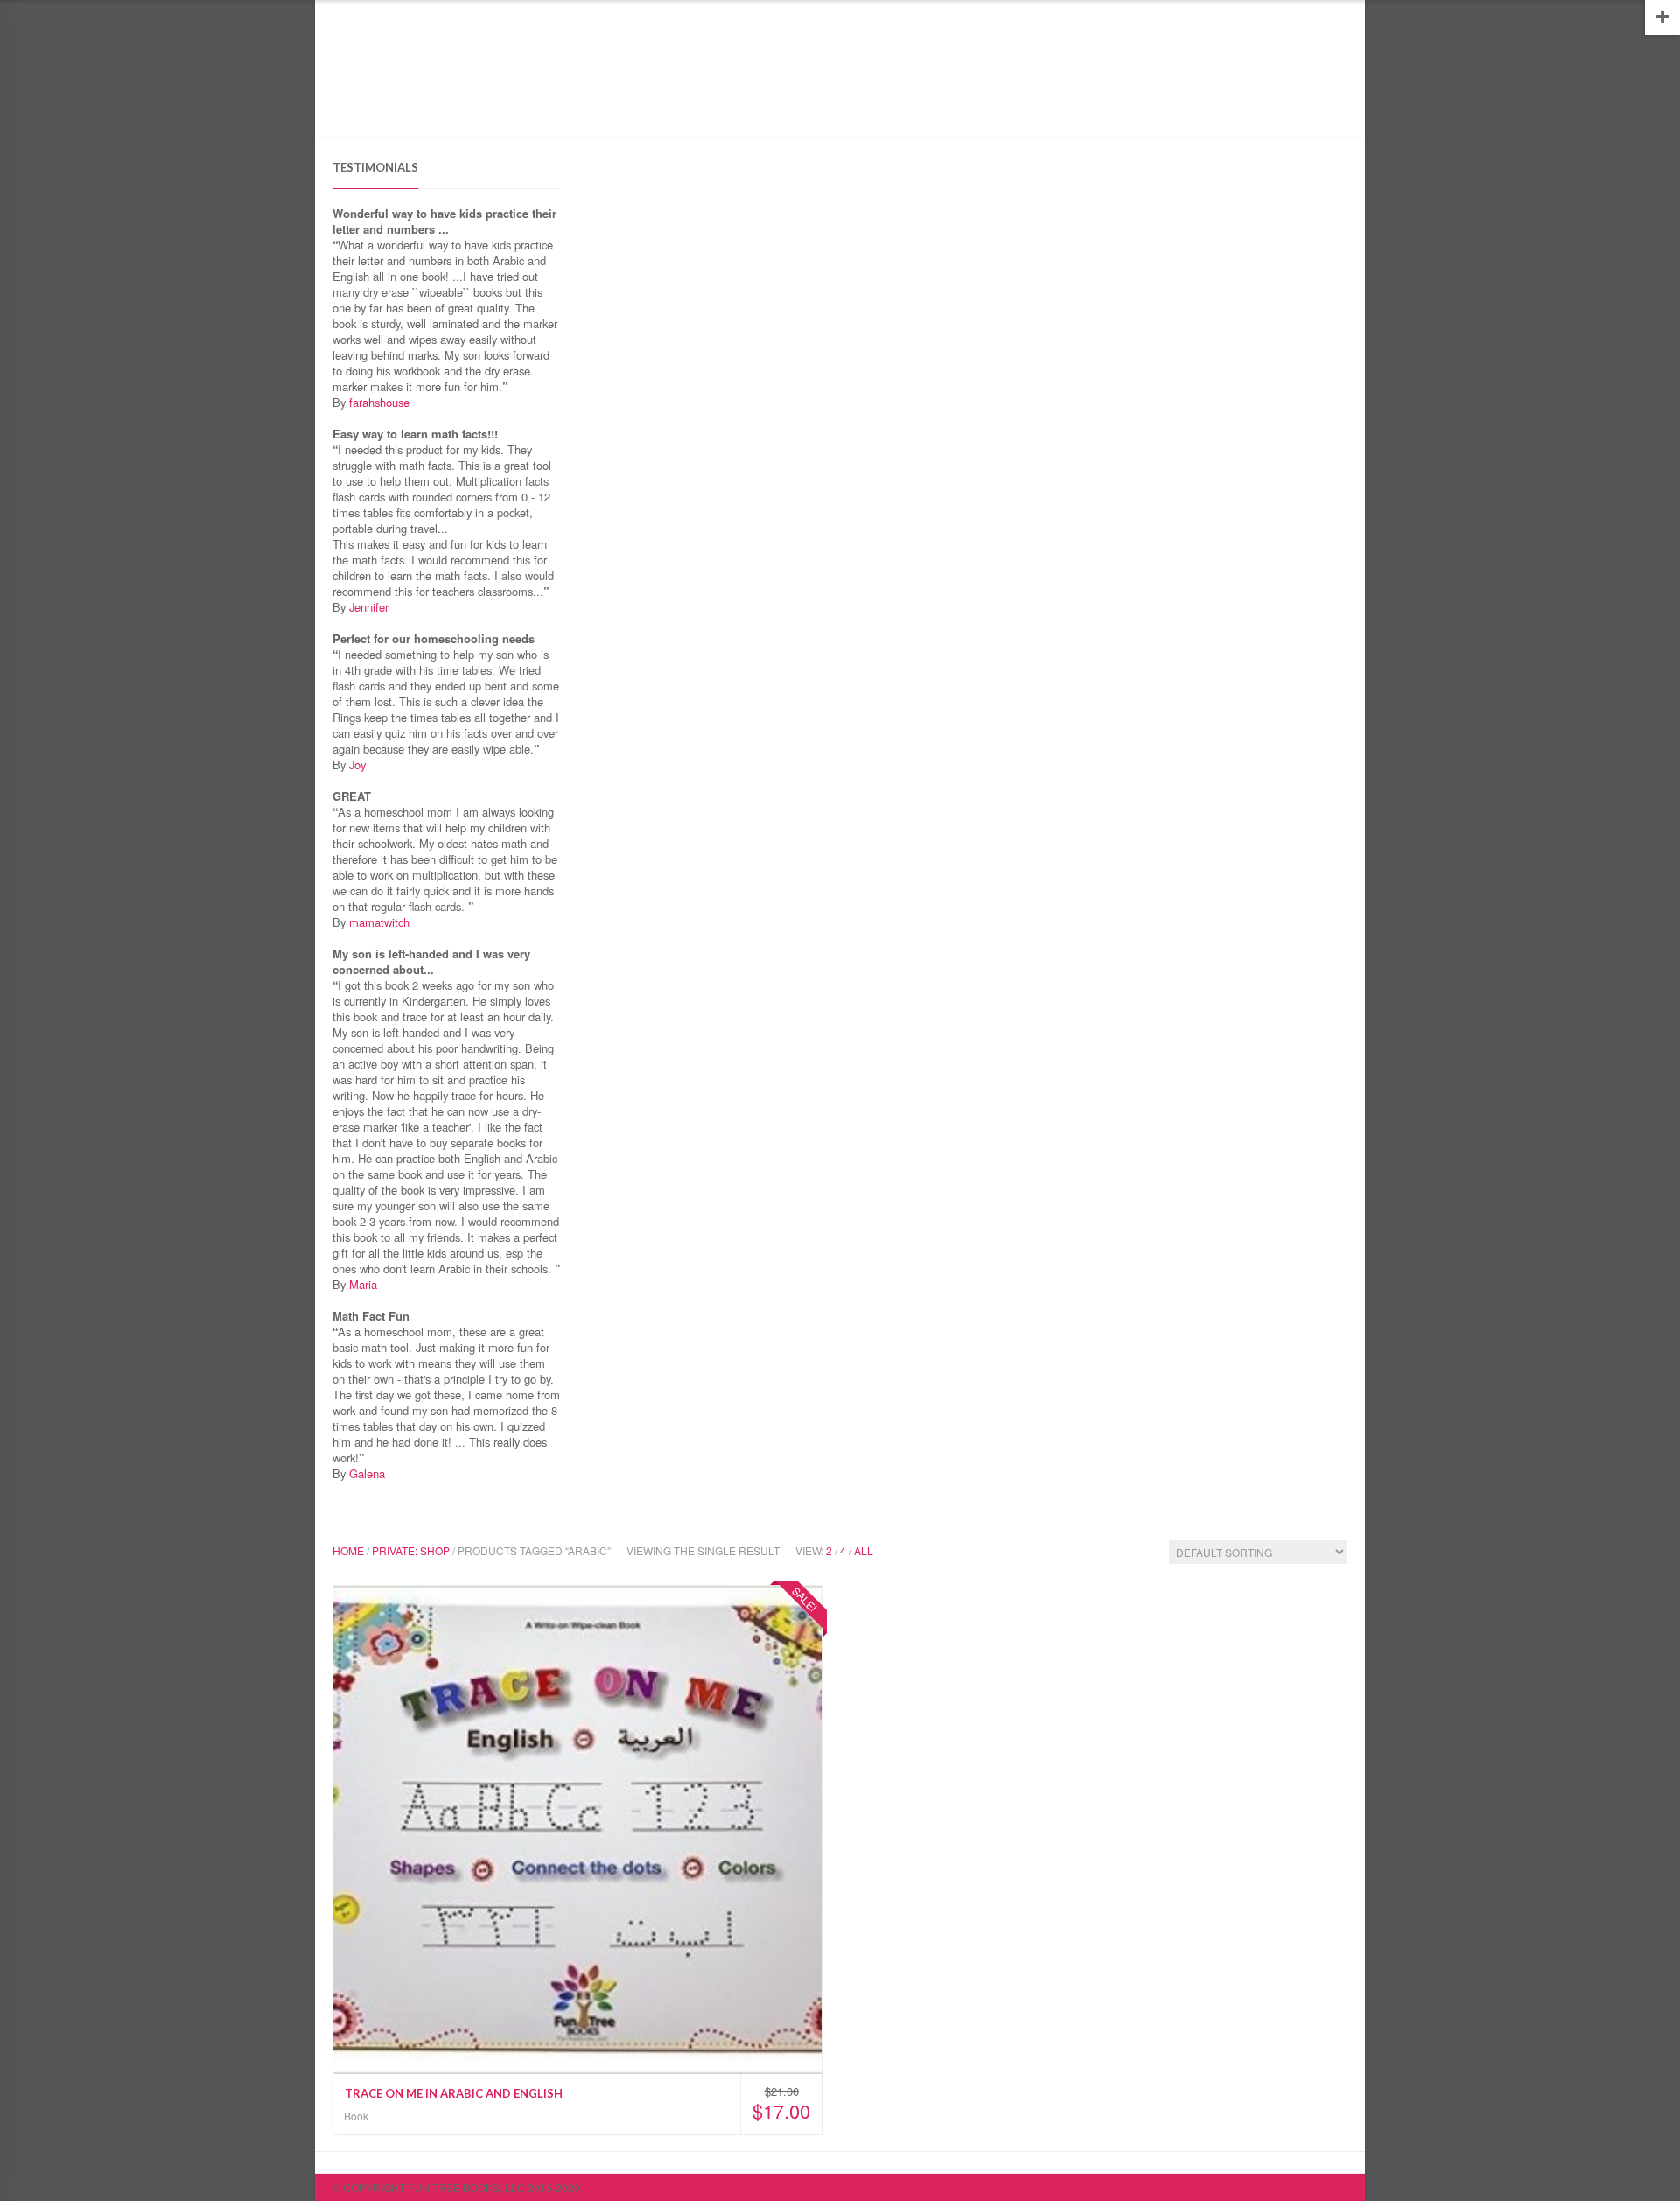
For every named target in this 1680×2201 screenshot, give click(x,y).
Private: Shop (411, 1550)
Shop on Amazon (431, 112)
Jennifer (369, 607)
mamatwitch (379, 922)
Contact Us (617, 112)
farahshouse (379, 402)
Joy (357, 764)
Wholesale (531, 112)
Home (348, 112)
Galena (367, 1473)
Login (1332, 12)
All (864, 1550)
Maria (363, 1284)
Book (356, 2116)
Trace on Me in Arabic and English (454, 2093)
